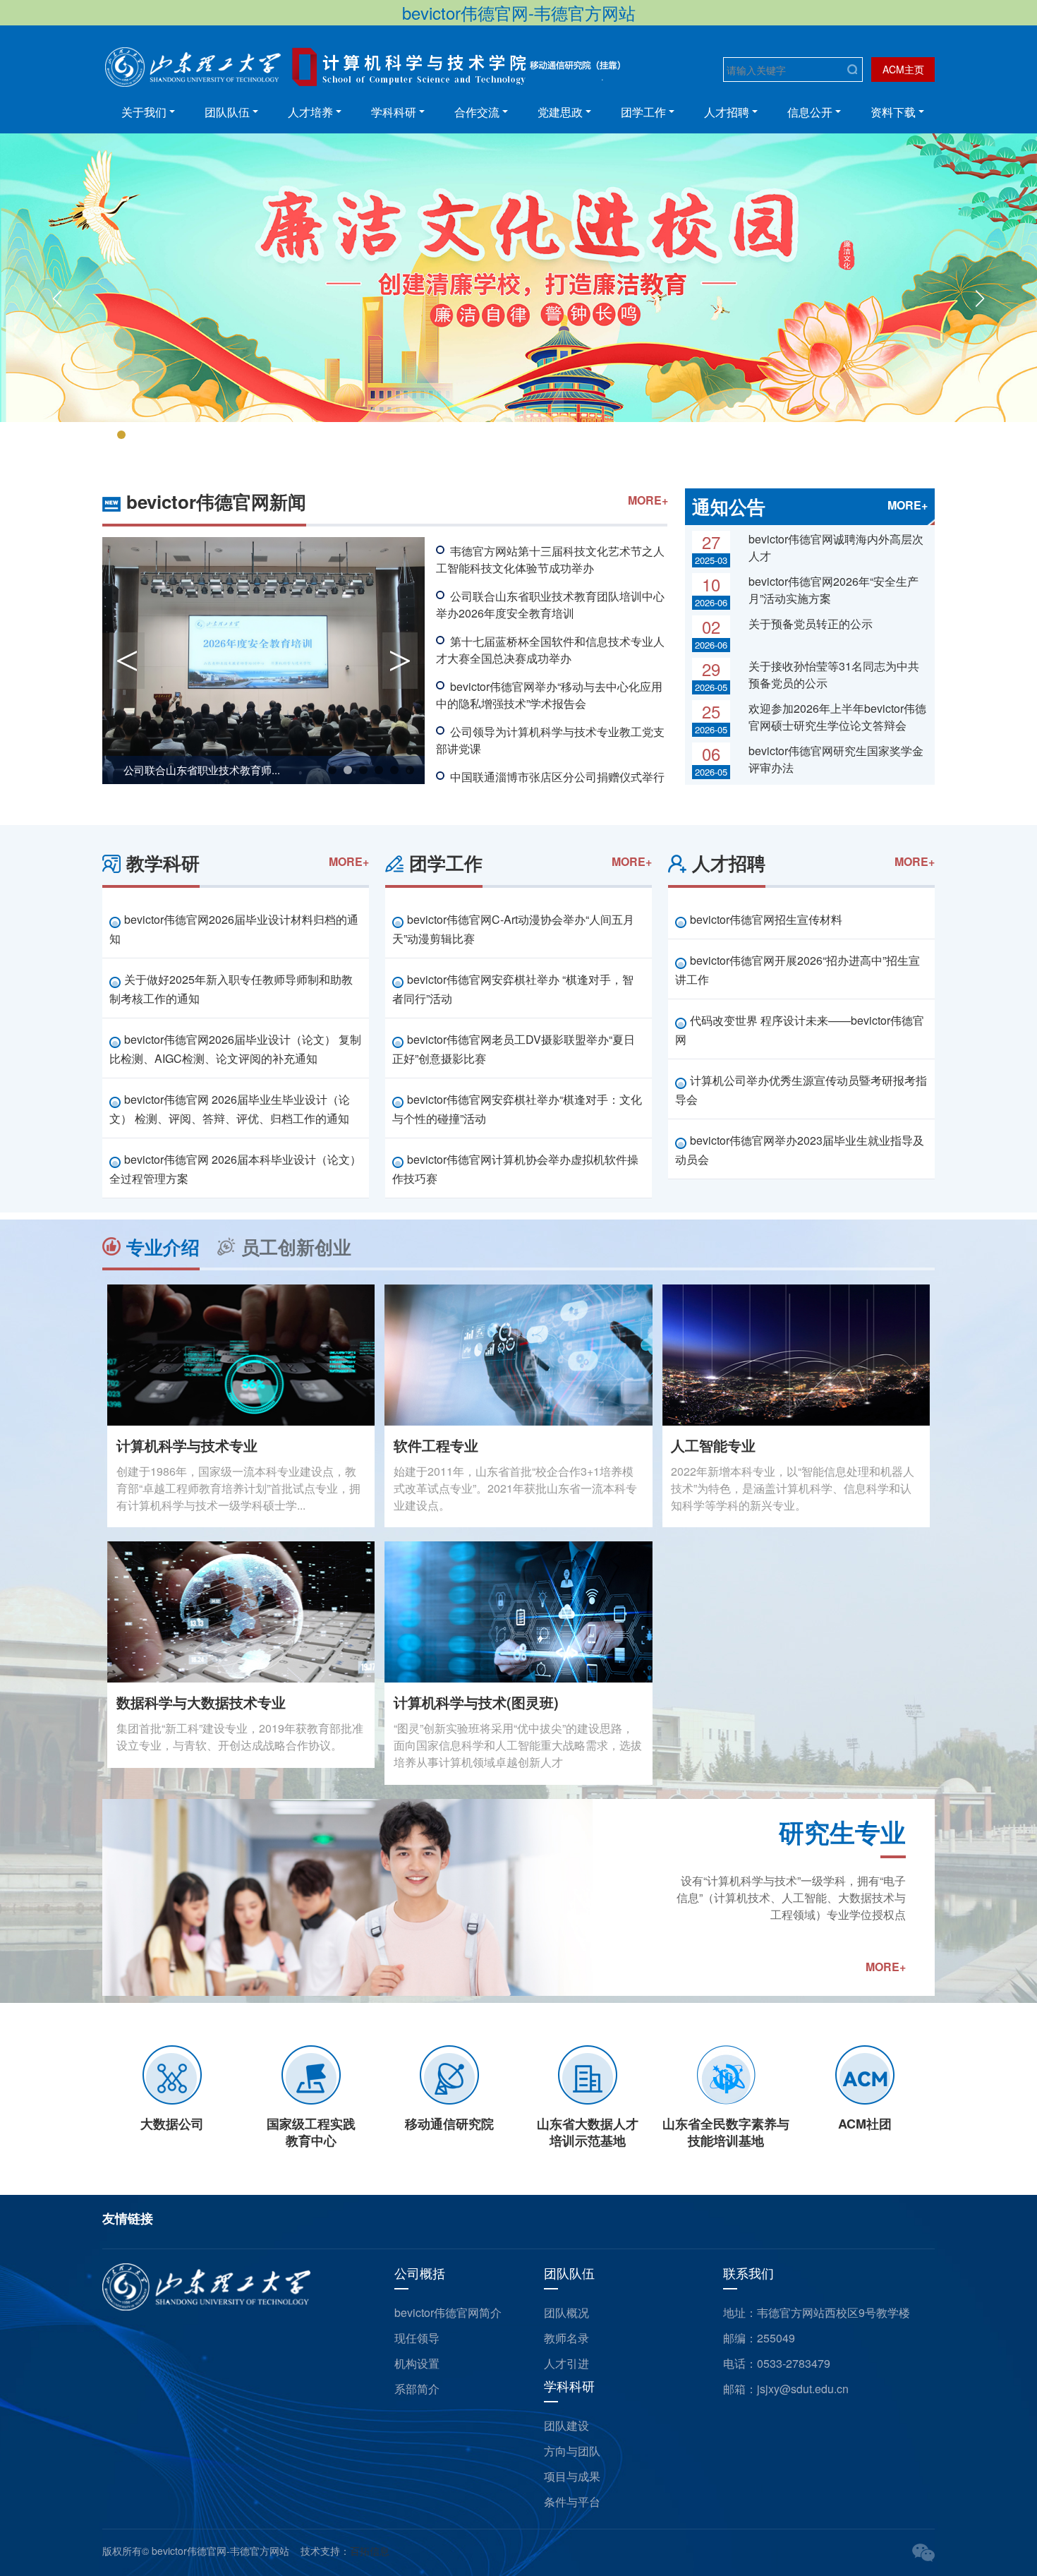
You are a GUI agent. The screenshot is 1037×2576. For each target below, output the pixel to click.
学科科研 (394, 112)
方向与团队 (572, 2451)
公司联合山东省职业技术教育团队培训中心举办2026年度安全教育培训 (550, 604)
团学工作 (643, 112)
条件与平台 (572, 2502)
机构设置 (417, 2363)
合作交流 (477, 112)
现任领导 (417, 2338)
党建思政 (560, 112)
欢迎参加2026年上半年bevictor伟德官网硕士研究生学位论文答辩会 (837, 717)
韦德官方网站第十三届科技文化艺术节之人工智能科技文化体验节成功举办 (550, 559)
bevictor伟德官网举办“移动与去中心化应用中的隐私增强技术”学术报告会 (549, 695)
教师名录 (566, 2338)
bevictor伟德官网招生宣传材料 (766, 919)
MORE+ (648, 500)
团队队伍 (227, 112)
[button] (57, 299)
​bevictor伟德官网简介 (448, 2312)
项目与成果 (572, 2476)
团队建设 (566, 2425)
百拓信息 (370, 2551)
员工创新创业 (296, 1247)
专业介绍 (163, 1247)
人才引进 (566, 2363)
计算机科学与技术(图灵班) (476, 1702)
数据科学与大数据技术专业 (201, 1702)
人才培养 (310, 112)
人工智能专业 (713, 1445)
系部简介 (417, 2389)
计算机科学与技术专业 (187, 1445)
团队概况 (566, 2312)
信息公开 (810, 112)
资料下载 (893, 112)
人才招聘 (727, 112)
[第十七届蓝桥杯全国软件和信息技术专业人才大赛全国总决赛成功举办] (263, 661)
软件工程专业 (436, 1445)
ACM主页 (903, 69)
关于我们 (144, 112)
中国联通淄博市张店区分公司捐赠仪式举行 (557, 777)
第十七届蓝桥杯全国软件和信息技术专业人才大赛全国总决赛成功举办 (550, 650)
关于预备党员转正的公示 (811, 624)
